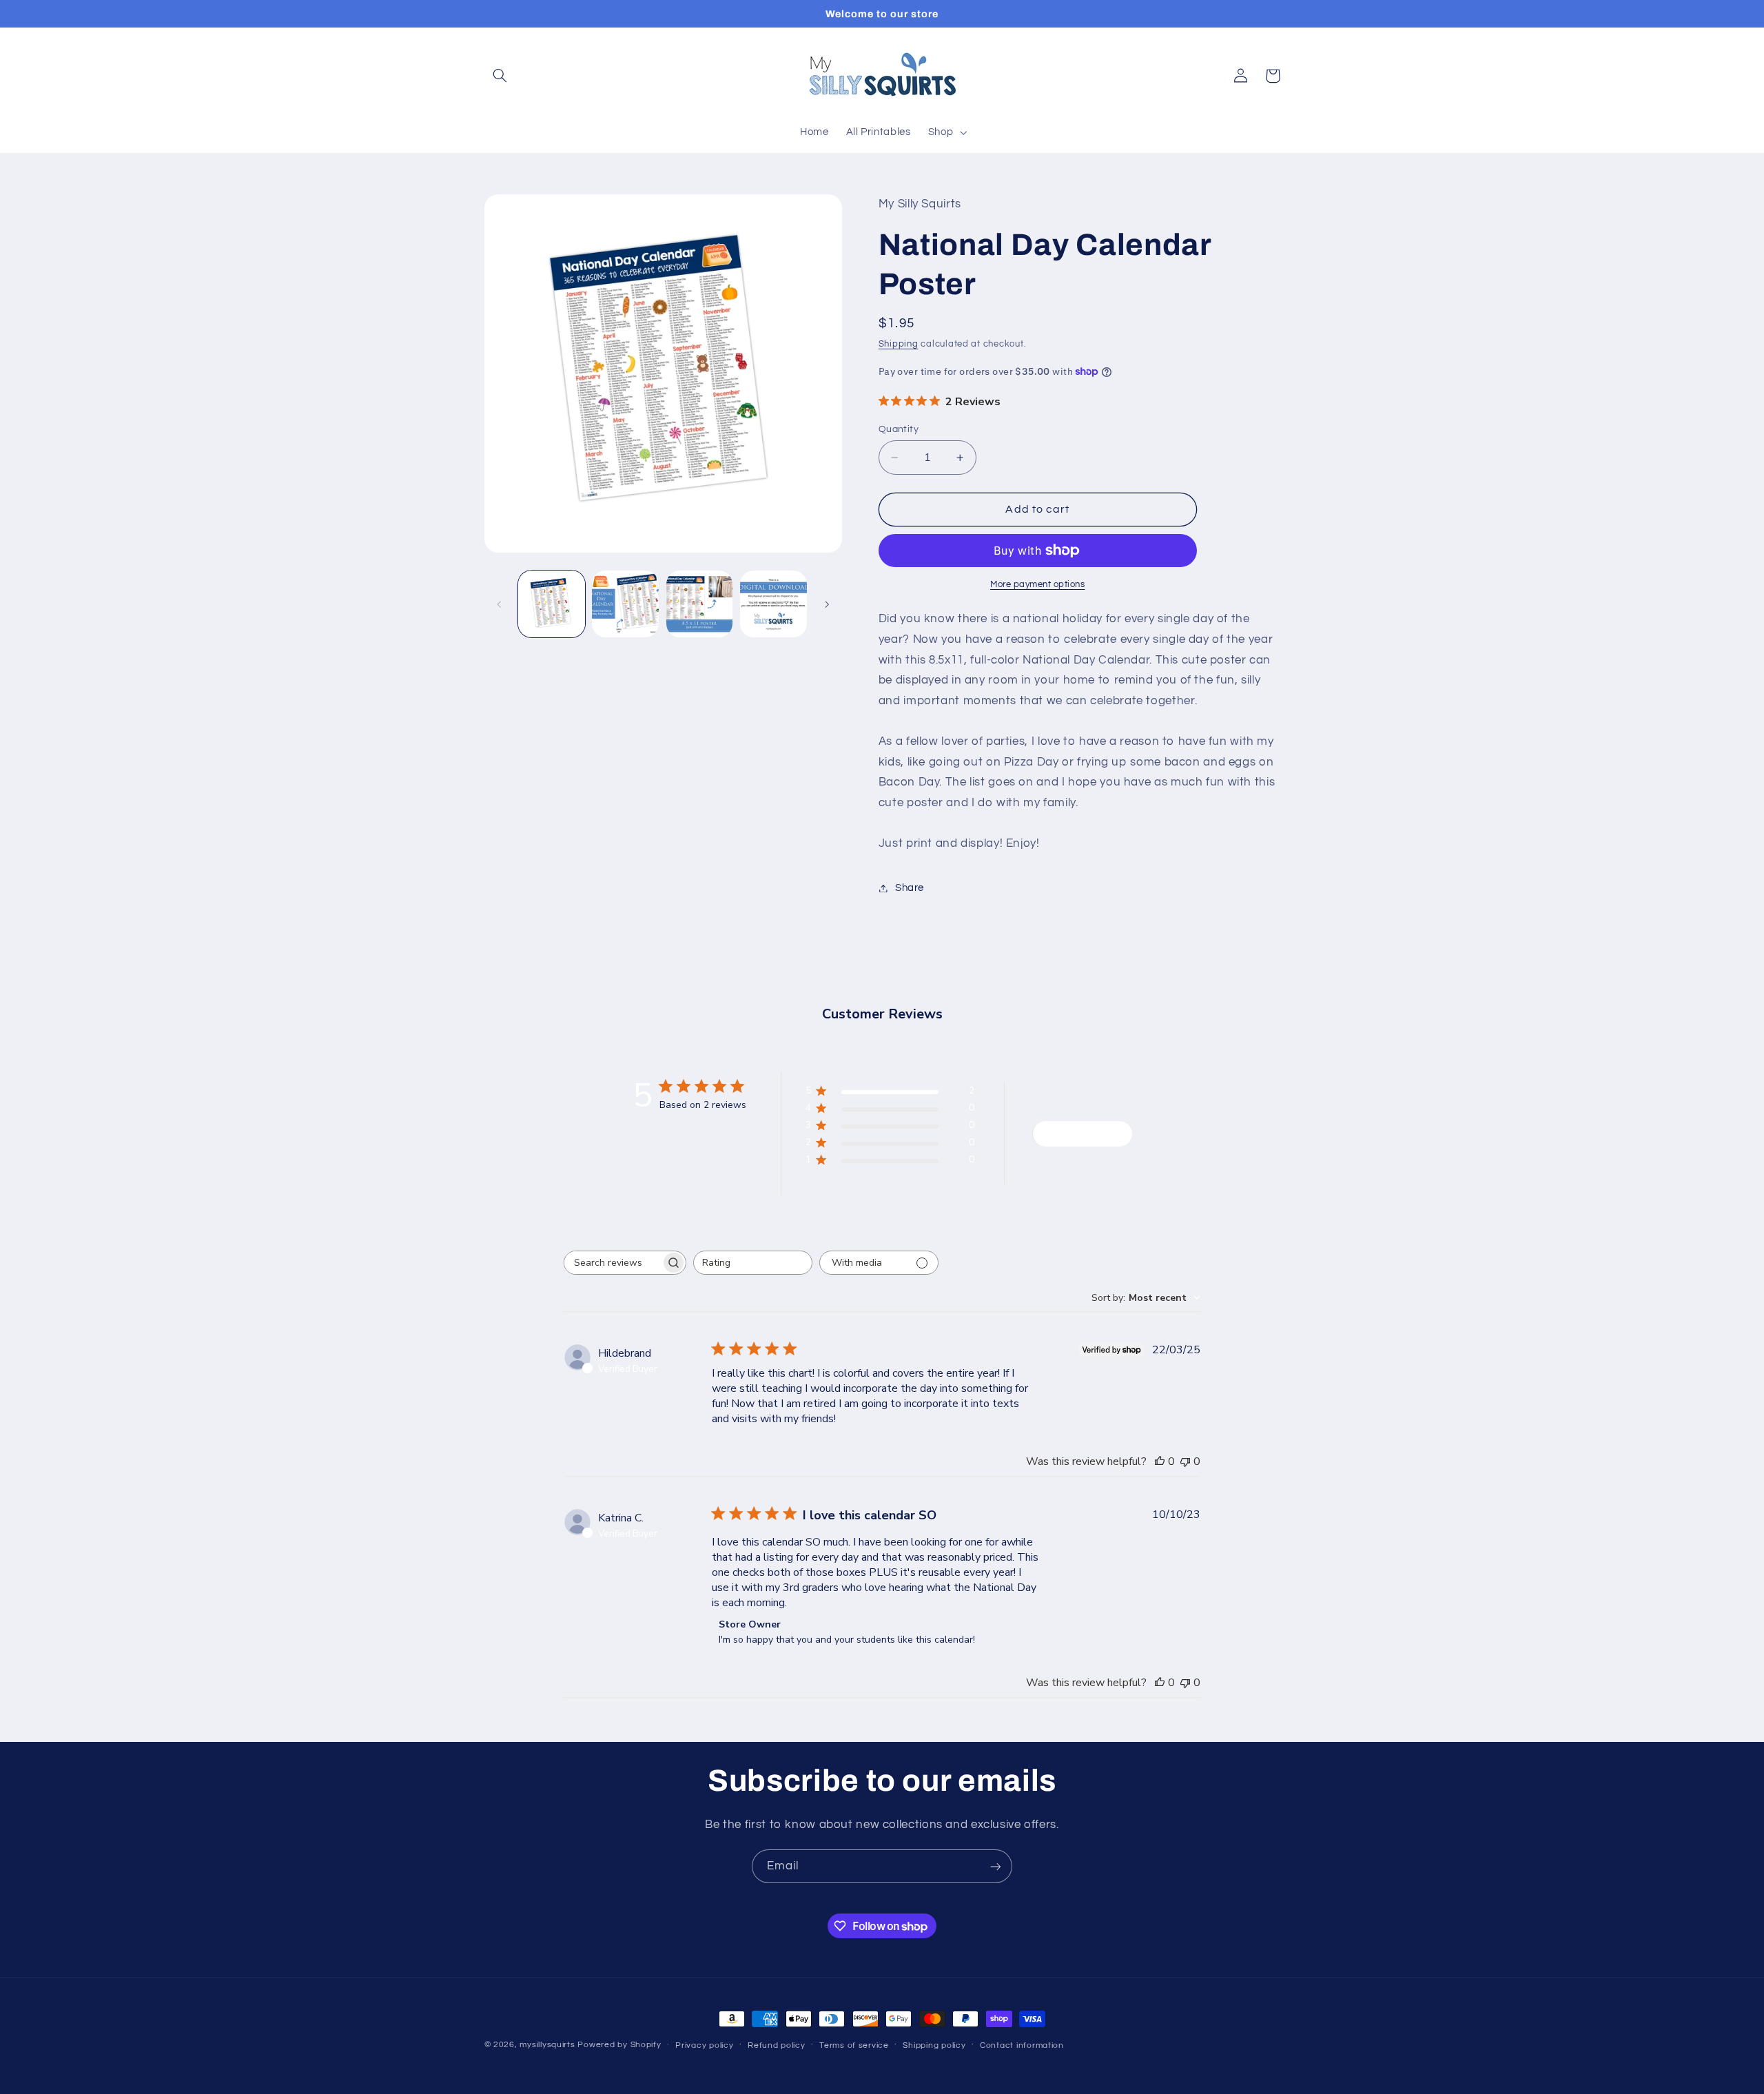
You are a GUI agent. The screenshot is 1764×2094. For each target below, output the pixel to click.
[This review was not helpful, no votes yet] (1185, 1461)
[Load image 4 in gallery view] (773, 604)
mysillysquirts (547, 2045)
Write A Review (1082, 1133)
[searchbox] (613, 1263)
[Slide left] (500, 604)
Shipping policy (934, 2045)
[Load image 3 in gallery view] (700, 604)
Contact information (1022, 2045)
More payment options (1038, 585)
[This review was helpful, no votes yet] (1160, 1461)
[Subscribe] (996, 1866)
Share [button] (910, 888)
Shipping (899, 345)
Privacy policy (704, 2045)
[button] (500, 76)
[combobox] (753, 1263)
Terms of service (854, 2045)
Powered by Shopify (619, 2045)
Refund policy (777, 2045)
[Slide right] (827, 604)
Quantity (899, 429)
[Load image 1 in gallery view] (552, 604)
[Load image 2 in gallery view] (625, 604)
